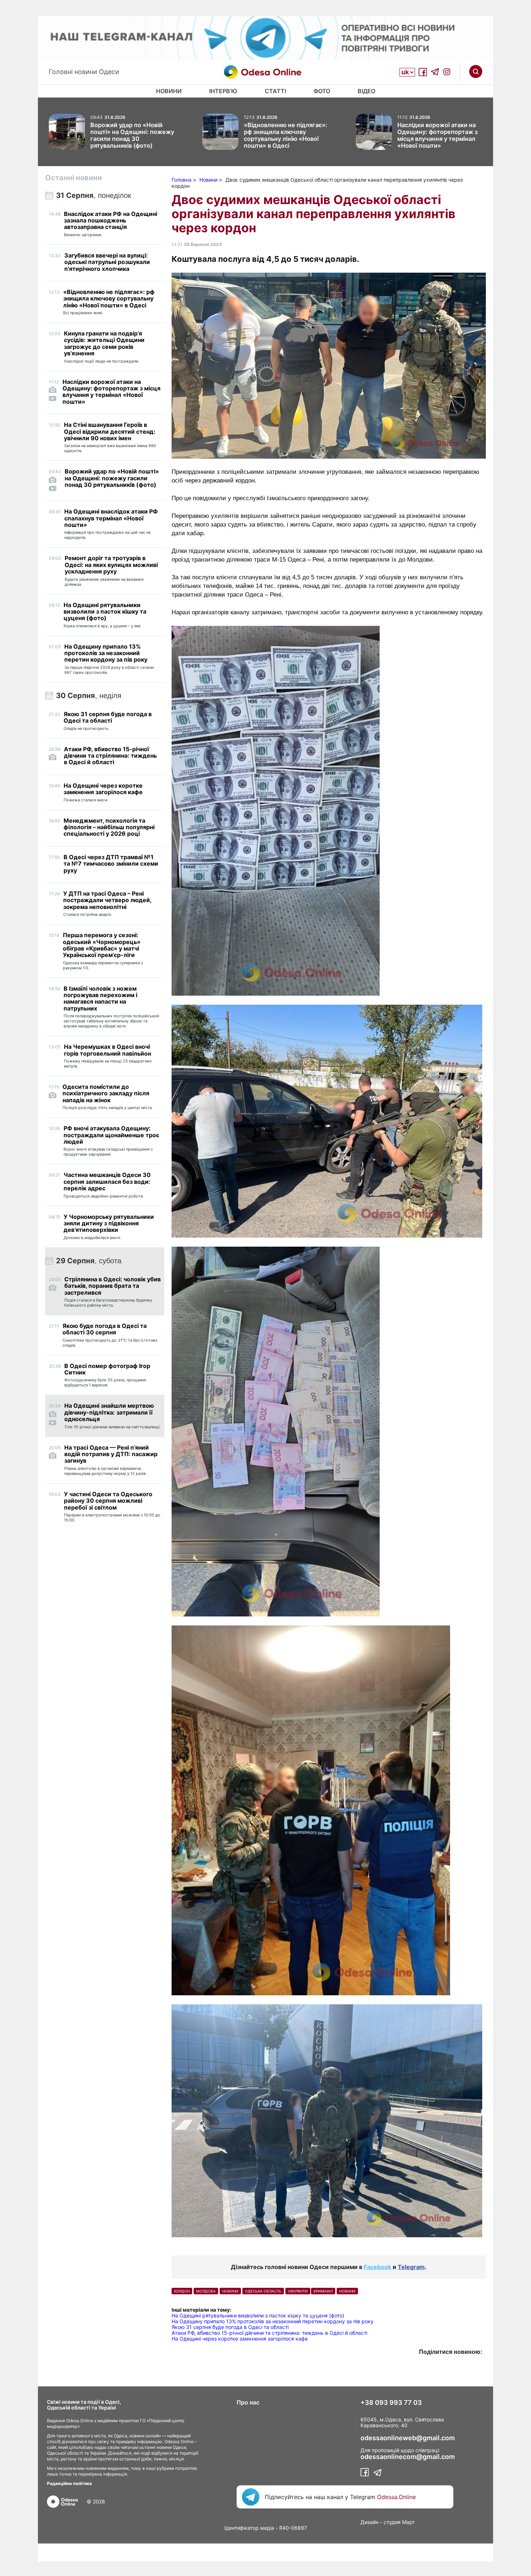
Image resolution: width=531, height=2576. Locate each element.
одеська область (263, 2291)
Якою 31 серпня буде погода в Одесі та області (230, 2327)
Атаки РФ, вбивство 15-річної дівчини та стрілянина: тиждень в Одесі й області (269, 2333)
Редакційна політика (69, 2483)
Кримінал (323, 2291)
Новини (169, 91)
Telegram (411, 2267)
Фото (322, 91)
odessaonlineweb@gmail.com (408, 2438)
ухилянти (298, 2291)
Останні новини (74, 178)
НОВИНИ (230, 2291)
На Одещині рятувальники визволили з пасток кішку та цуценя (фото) (258, 2315)
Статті (275, 91)
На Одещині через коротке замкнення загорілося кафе (240, 2339)
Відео (366, 91)
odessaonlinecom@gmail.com (408, 2457)
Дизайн (370, 2522)
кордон (182, 2291)
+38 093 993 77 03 (391, 2403)
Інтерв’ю (223, 91)
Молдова (206, 2291)
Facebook (377, 2267)
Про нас (248, 2402)
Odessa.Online (396, 2497)
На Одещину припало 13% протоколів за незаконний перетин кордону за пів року (273, 2321)
